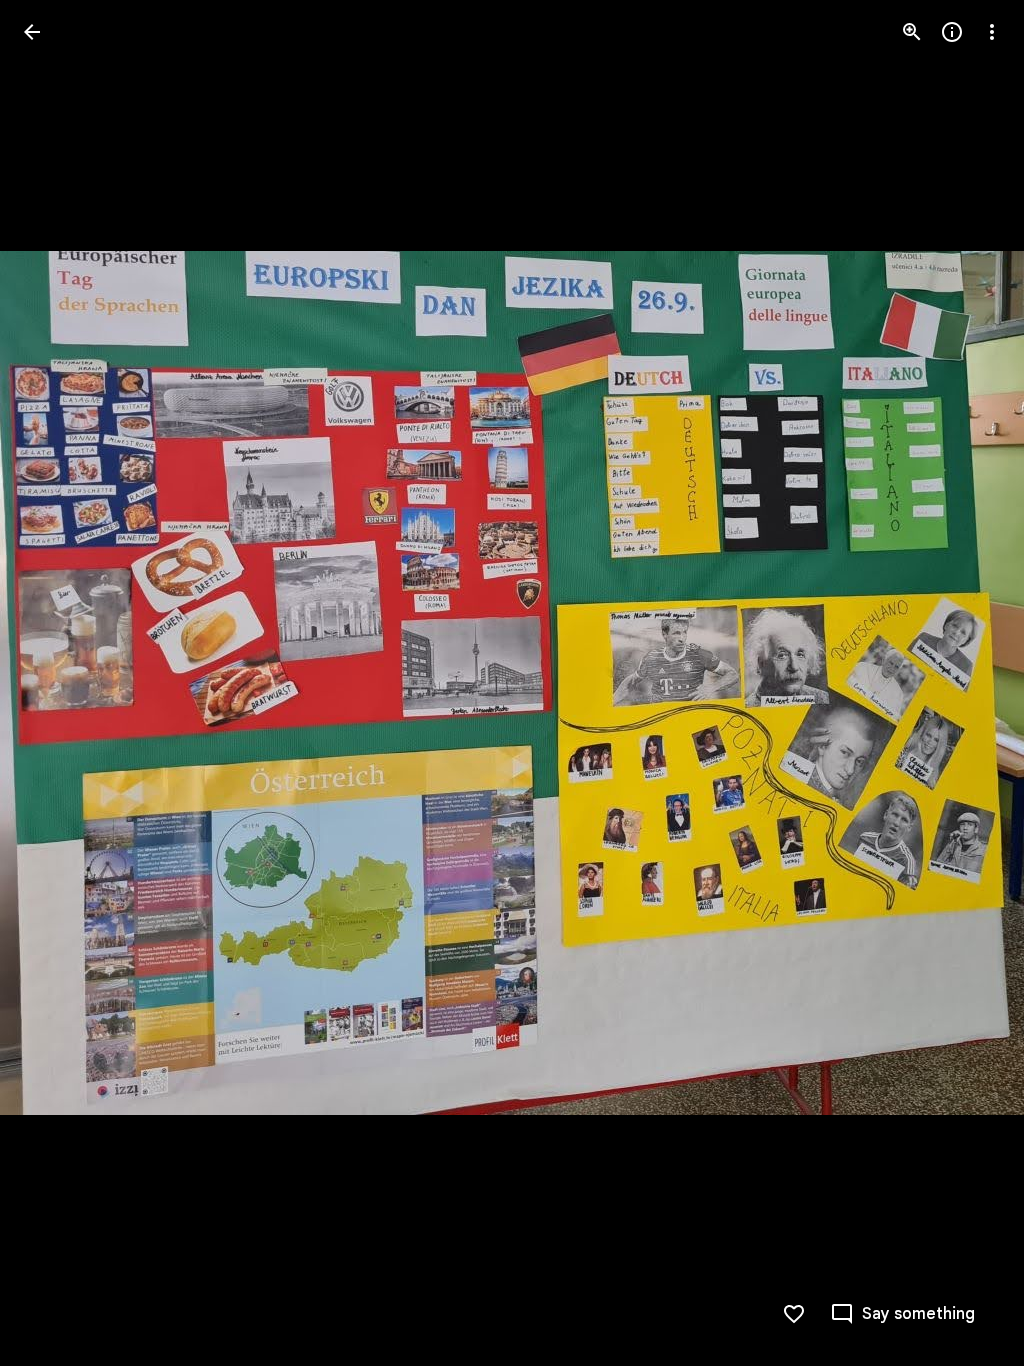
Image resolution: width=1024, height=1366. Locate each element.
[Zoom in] (912, 32)
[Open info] (952, 32)
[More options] (992, 32)
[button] (56, 683)
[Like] (794, 1314)
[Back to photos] (32, 32)
